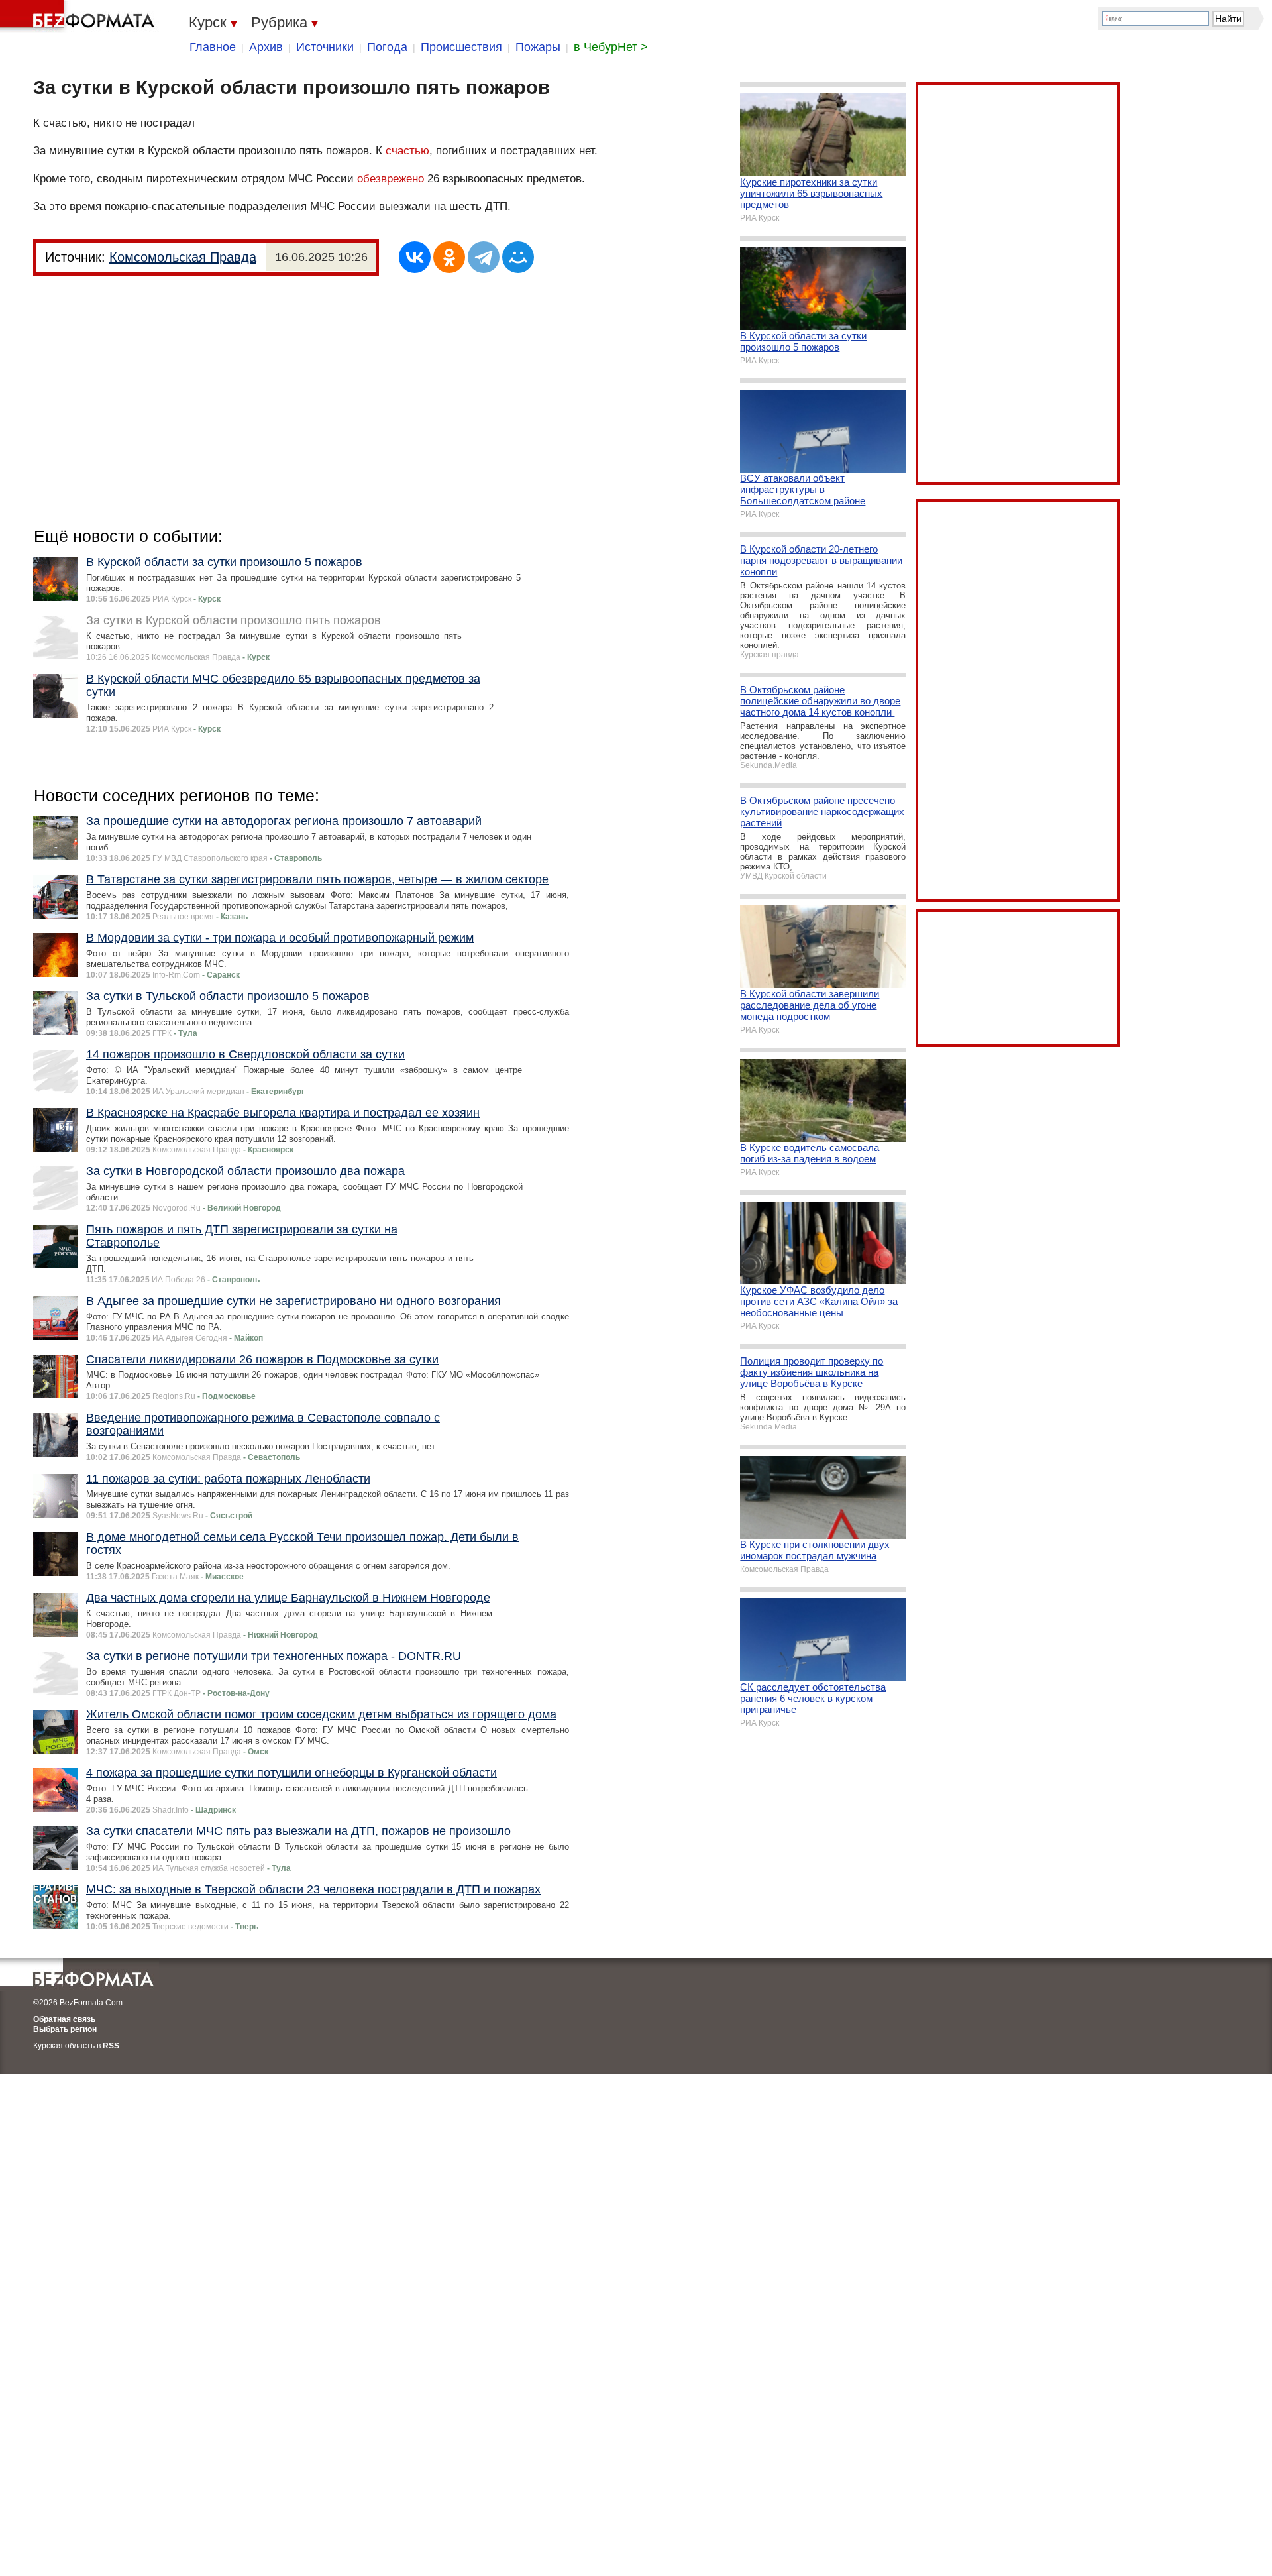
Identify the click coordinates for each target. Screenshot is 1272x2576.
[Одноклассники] (449, 257)
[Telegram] (484, 257)
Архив (266, 47)
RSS (111, 2046)
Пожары (538, 47)
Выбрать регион (65, 2029)
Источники (325, 47)
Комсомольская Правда (183, 257)
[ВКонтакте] (415, 257)
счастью (407, 151)
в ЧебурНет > (611, 47)
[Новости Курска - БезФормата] (79, 17)
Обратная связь (64, 2019)
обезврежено (391, 179)
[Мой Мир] (518, 257)
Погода (387, 47)
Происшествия (461, 47)
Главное (213, 47)
